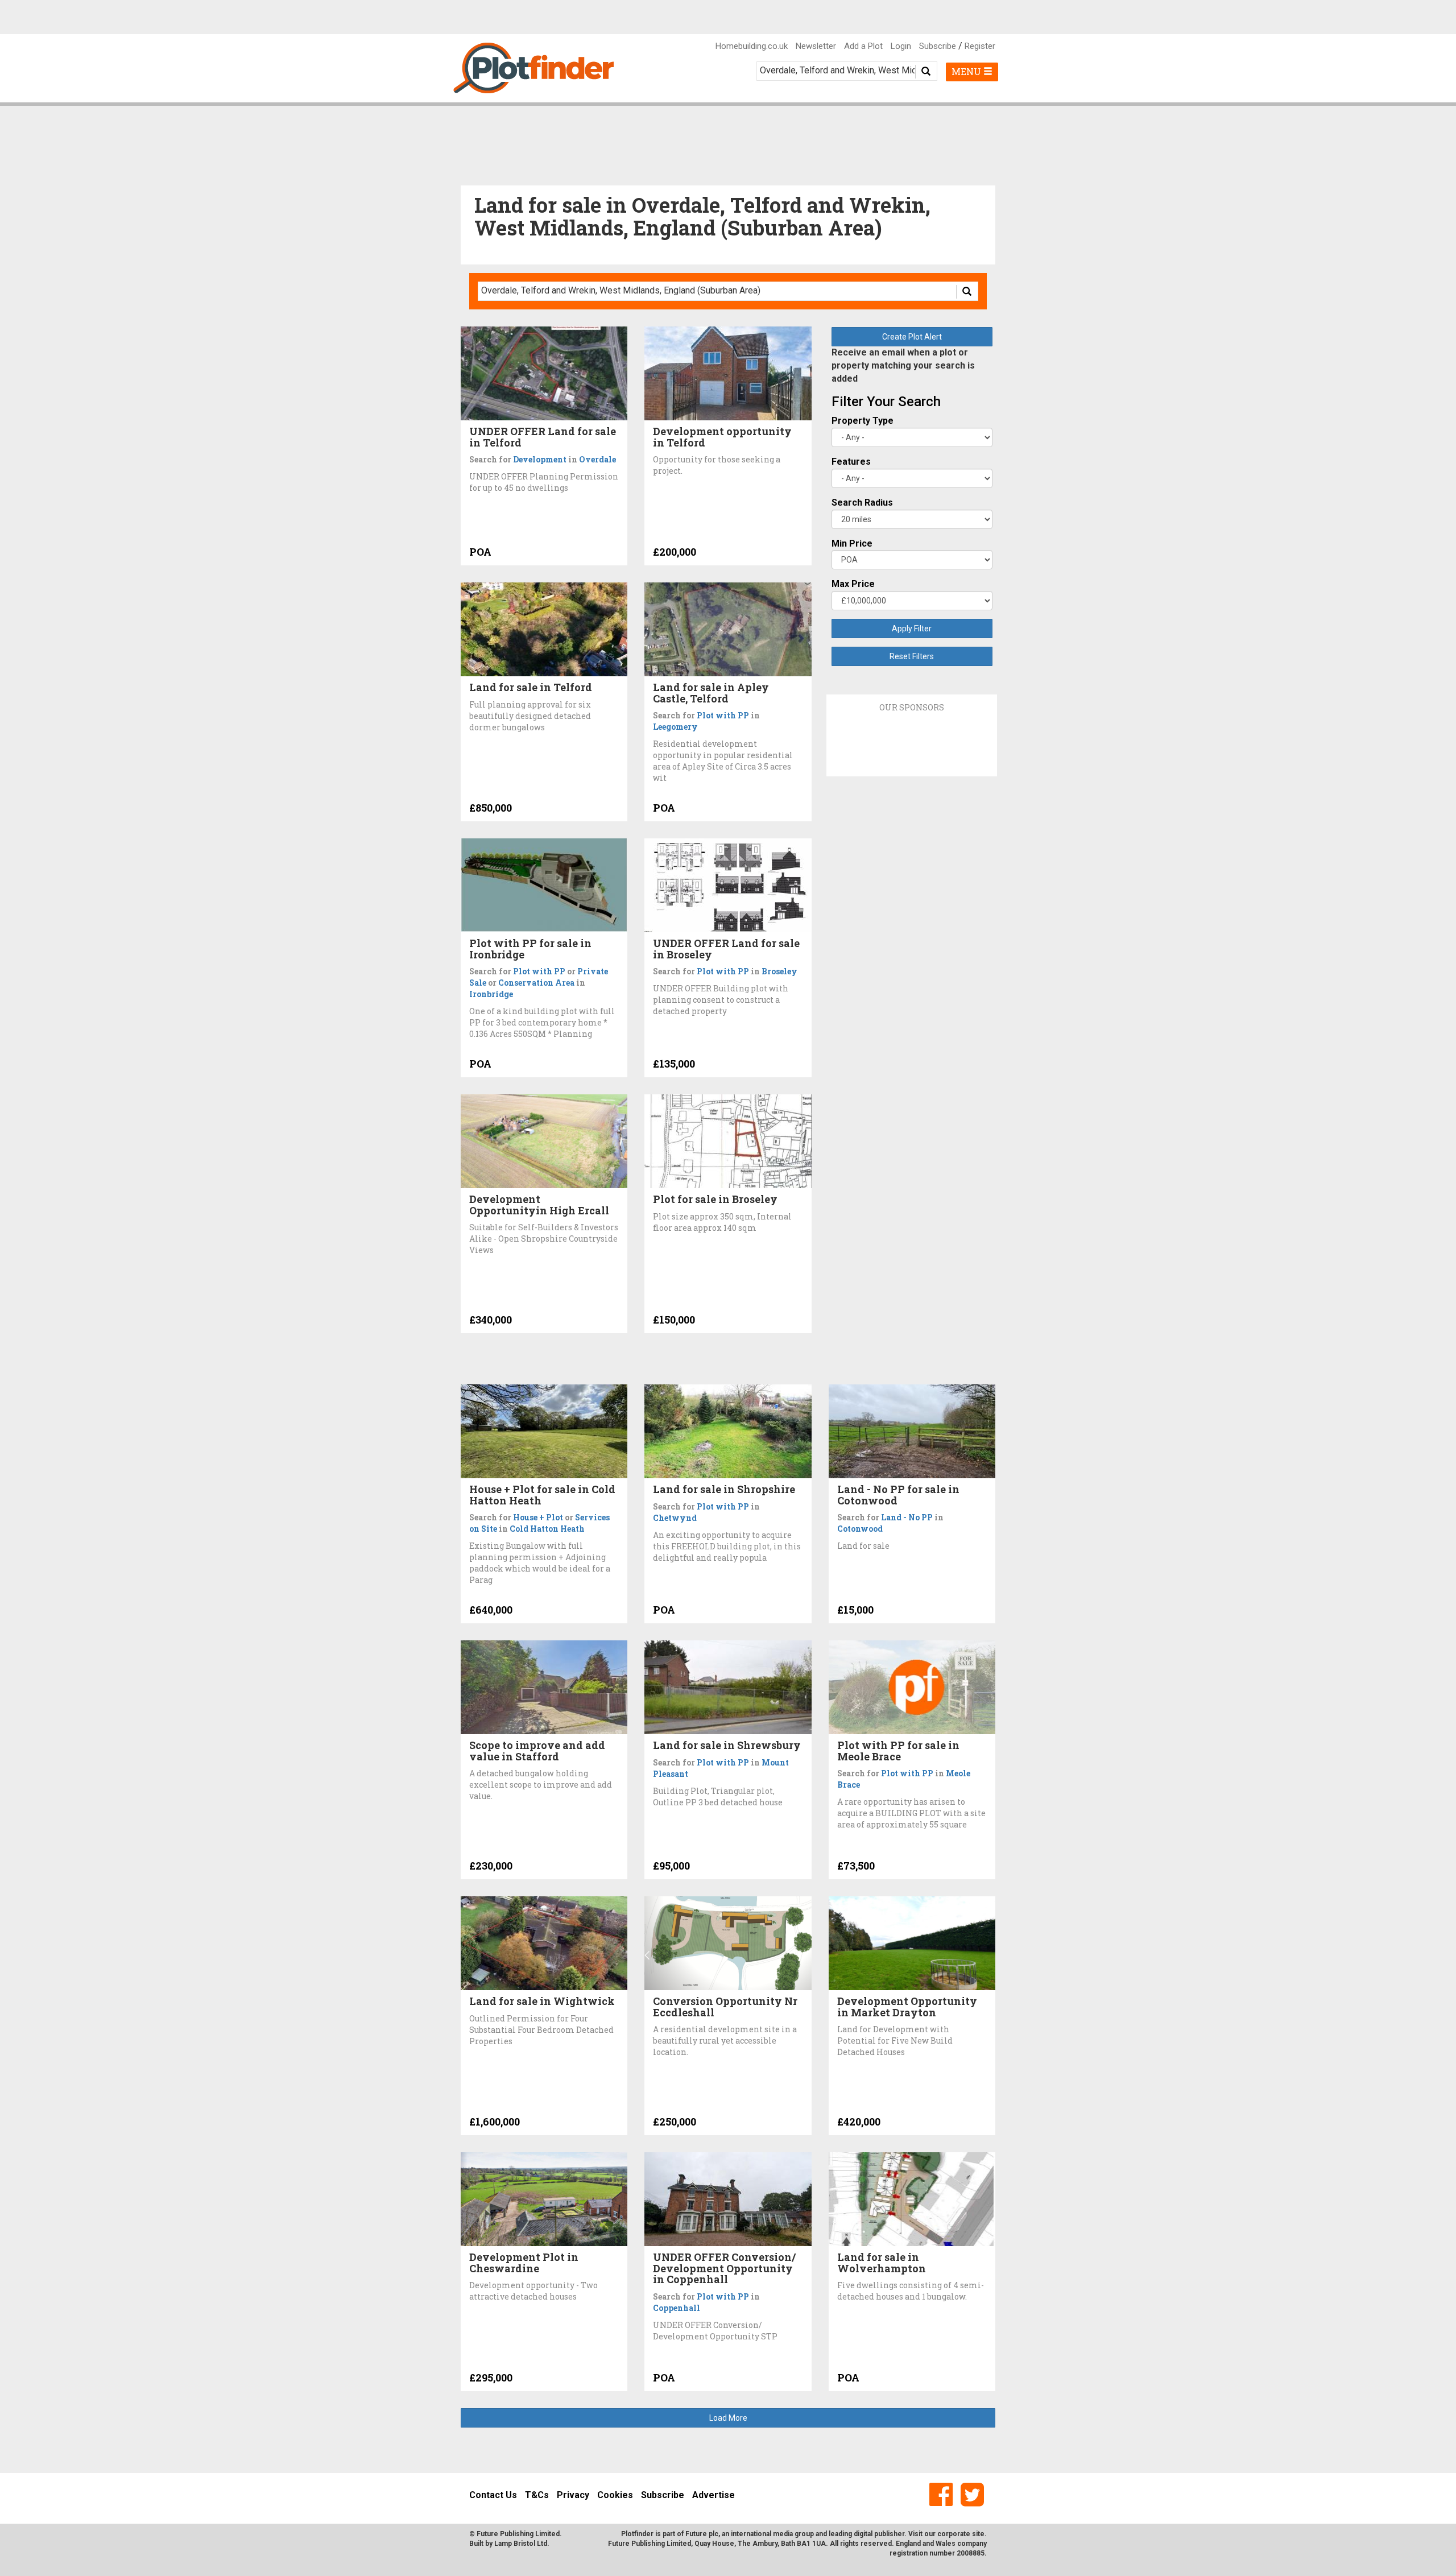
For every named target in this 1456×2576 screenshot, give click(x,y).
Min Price (852, 543)
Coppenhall (677, 2308)
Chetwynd (675, 1518)
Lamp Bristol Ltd (521, 2544)
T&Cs (537, 2495)
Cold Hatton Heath (547, 1529)
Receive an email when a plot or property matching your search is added (903, 365)
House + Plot (538, 1517)
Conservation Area (536, 983)
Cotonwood (860, 1529)
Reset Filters (912, 656)
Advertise (713, 2495)
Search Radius (862, 503)
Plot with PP (723, 715)
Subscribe (938, 46)
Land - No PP (907, 1517)
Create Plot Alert (912, 337)
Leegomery (675, 727)
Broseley (779, 971)
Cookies (615, 2495)
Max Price (853, 584)
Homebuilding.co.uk (752, 46)
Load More (728, 2418)
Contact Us (493, 2495)
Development (540, 459)
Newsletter (816, 46)
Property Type (863, 421)
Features (851, 462)
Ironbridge (491, 994)
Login (901, 46)
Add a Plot (863, 46)
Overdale (597, 459)
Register (980, 46)
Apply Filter (912, 629)
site (978, 2534)
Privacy (573, 2495)
